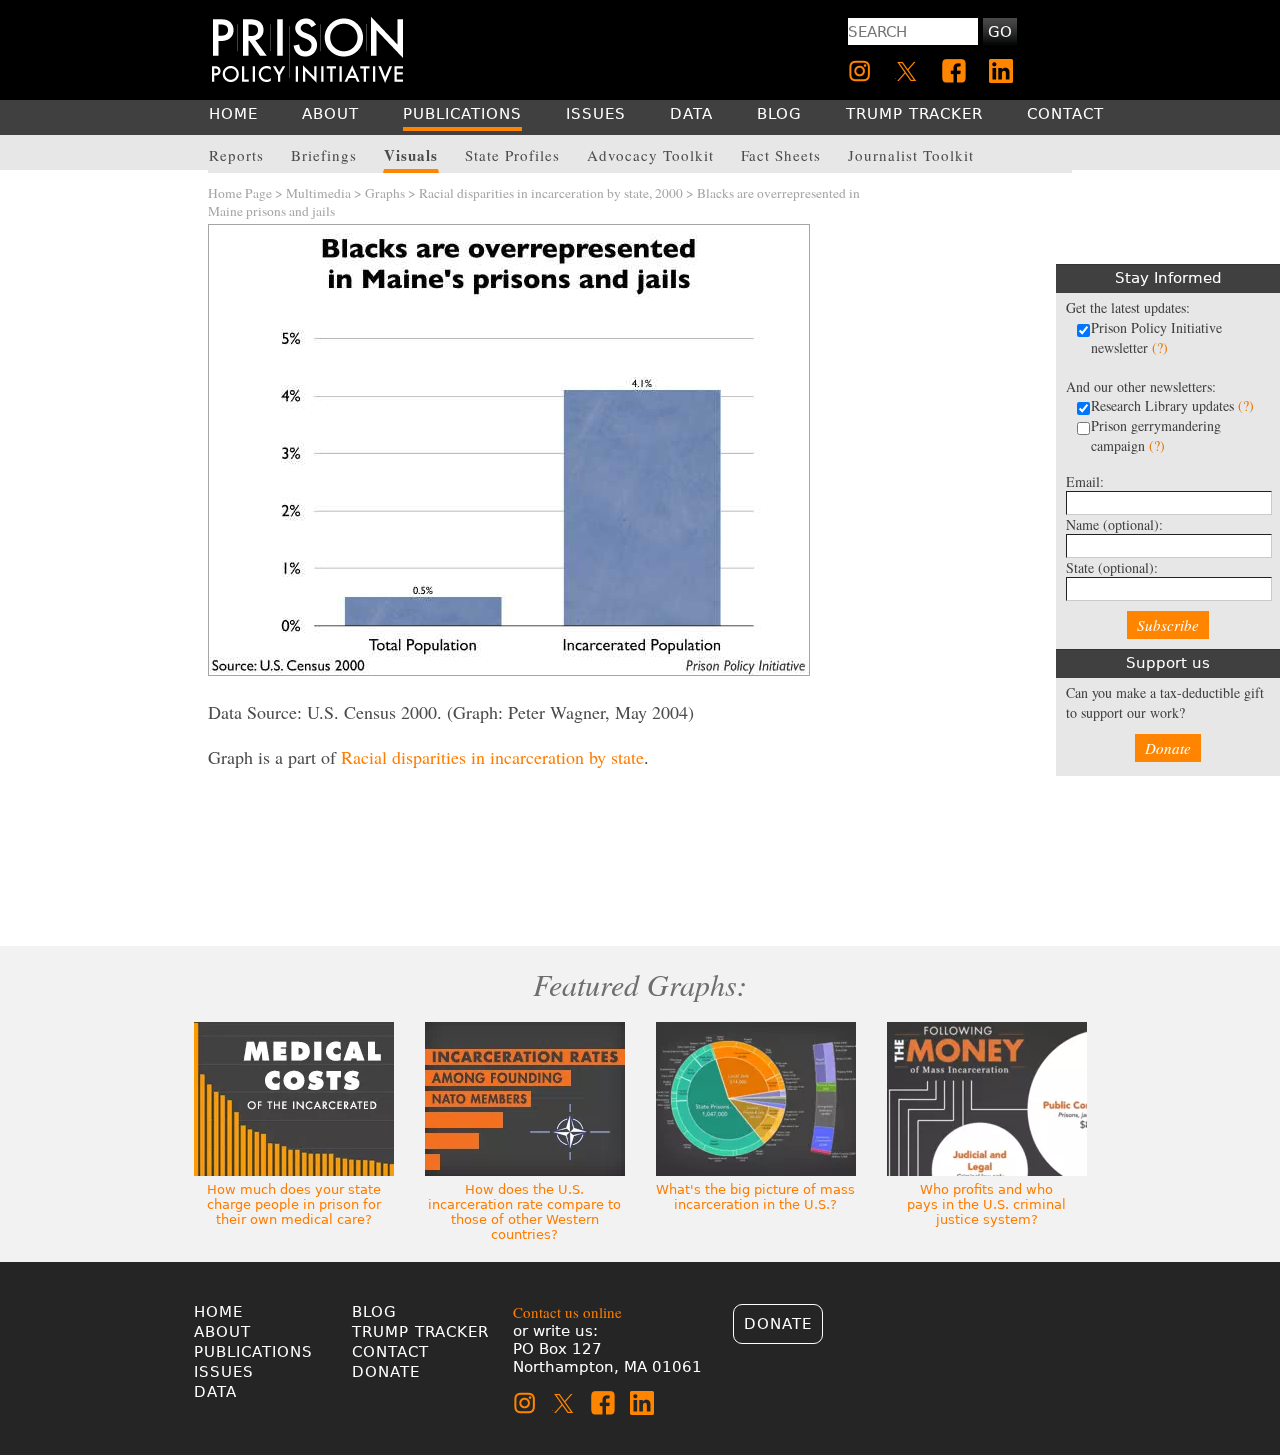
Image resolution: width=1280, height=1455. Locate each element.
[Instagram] (860, 71)
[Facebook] (954, 71)
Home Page (240, 193)
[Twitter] (907, 71)
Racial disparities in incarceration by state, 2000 (551, 193)
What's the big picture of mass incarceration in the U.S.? (755, 1197)
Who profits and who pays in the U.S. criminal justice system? (986, 1204)
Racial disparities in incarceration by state (492, 757)
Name (1114, 524)
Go (1000, 32)
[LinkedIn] (1001, 71)
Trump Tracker (420, 1332)
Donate (1168, 748)
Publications (253, 1352)
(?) (1160, 347)
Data (215, 1392)
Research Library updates (1172, 405)
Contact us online (567, 1312)
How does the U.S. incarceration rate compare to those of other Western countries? (524, 1212)
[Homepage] (307, 49)
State (1112, 567)
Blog (374, 1312)
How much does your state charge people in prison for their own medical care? (294, 1204)
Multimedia (318, 193)
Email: (1085, 481)
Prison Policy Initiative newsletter (1156, 337)
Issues (224, 1372)
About (222, 1332)
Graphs (385, 193)
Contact (390, 1352)
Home (218, 1312)
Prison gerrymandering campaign (1156, 435)
